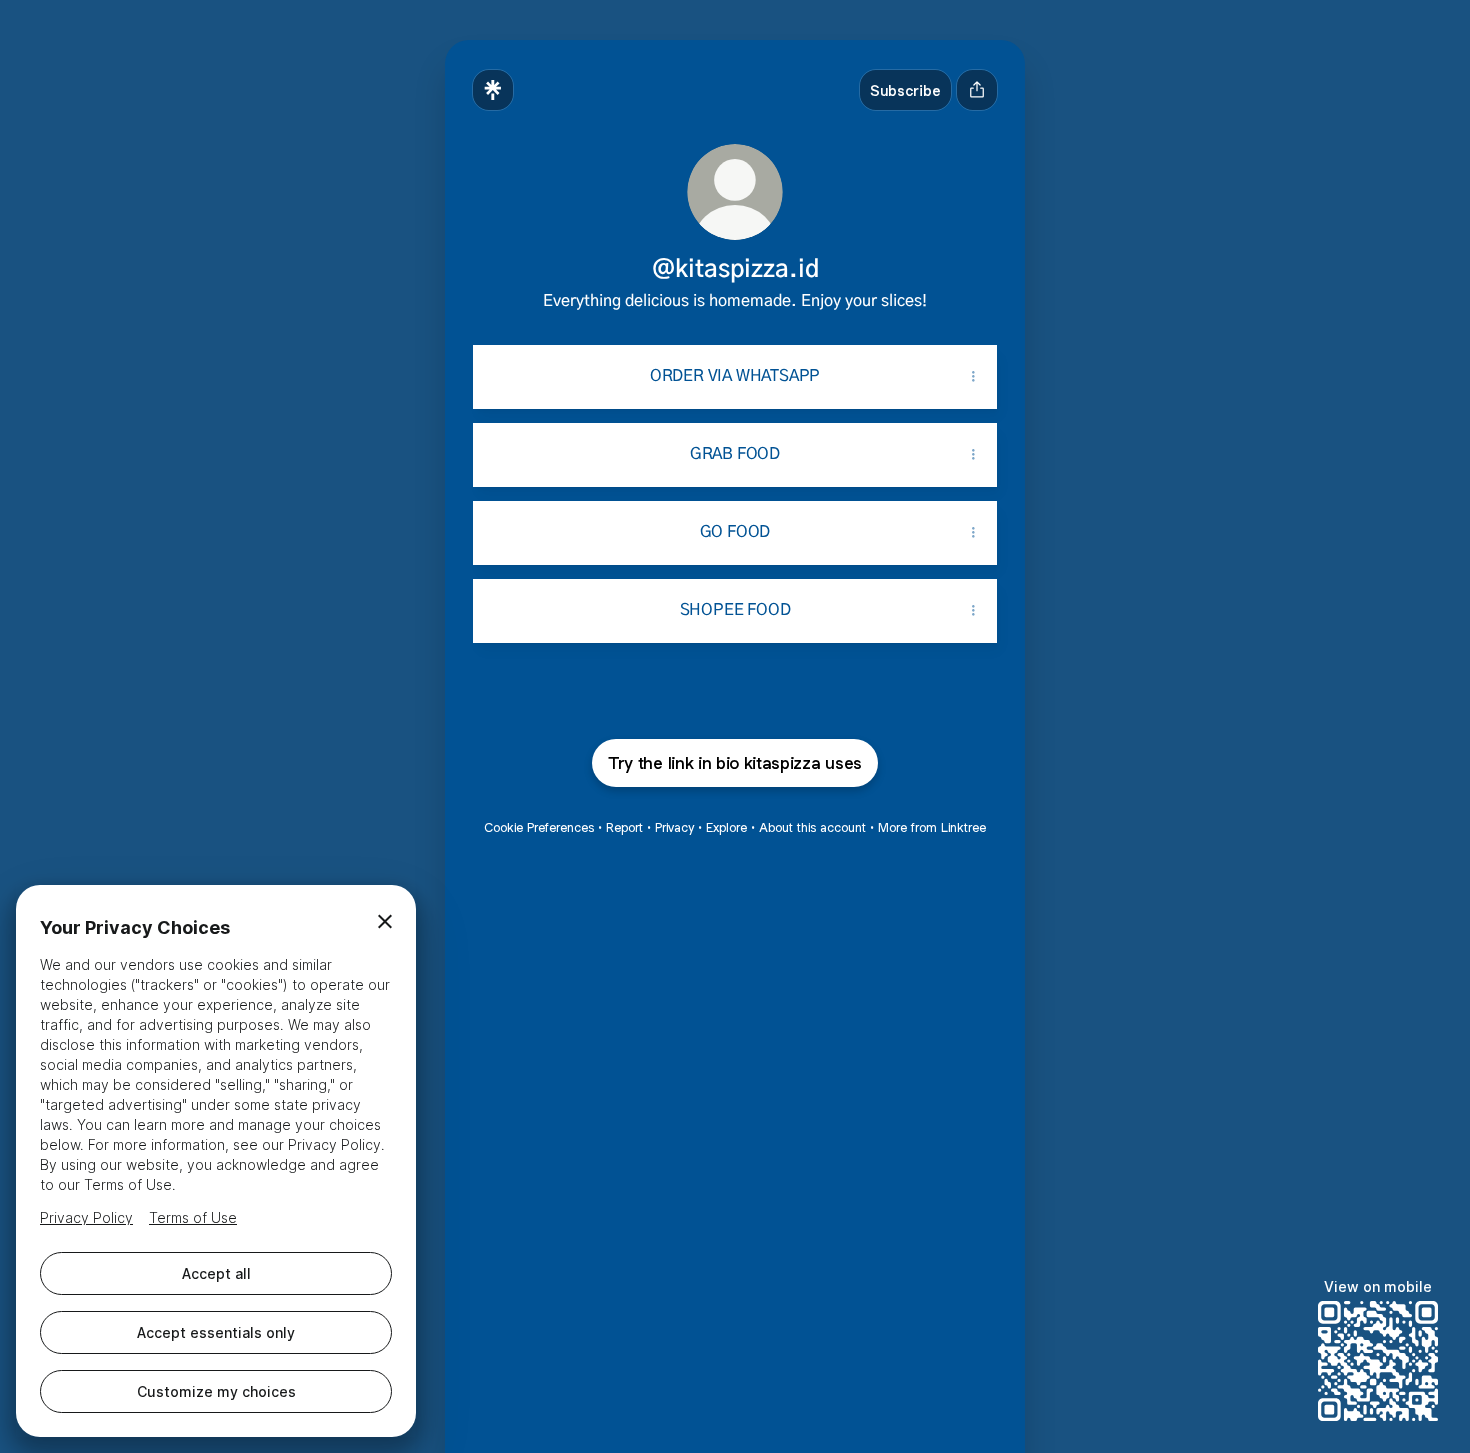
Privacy (674, 827)
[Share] (973, 377)
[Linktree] (493, 90)
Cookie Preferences (539, 827)
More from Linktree (932, 827)
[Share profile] (977, 90)
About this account (812, 827)
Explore (726, 827)
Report (624, 827)
